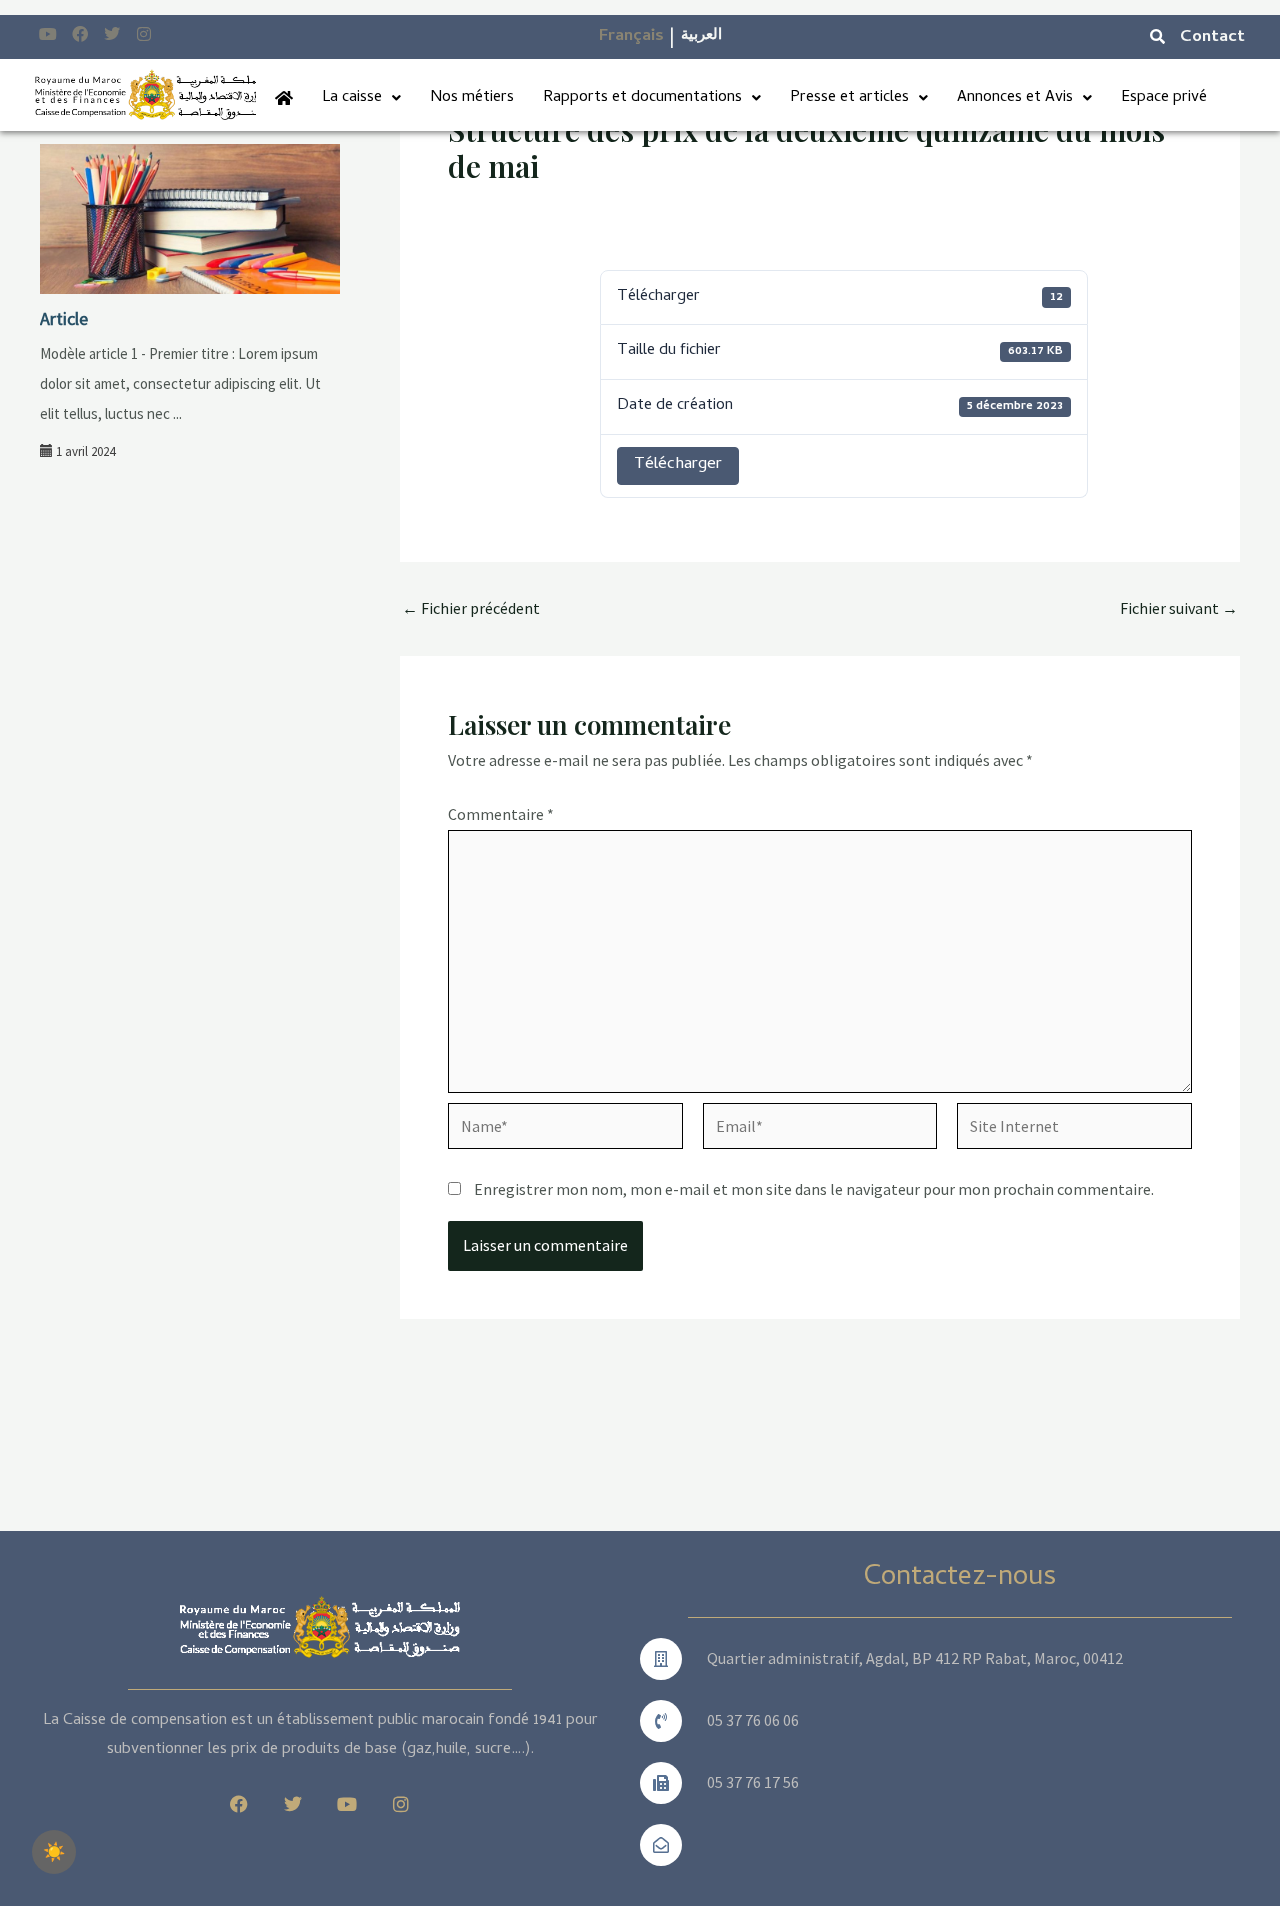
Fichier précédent (471, 608)
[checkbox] (54, 1852)
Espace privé (1164, 98)
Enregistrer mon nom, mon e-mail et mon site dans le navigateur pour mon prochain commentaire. (814, 1189)
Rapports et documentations (642, 98)
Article (64, 319)
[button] (361, 98)
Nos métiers (472, 98)
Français (631, 37)
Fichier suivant (1179, 608)
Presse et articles (849, 98)
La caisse (352, 98)
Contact (1212, 38)
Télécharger (678, 465)
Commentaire (501, 814)
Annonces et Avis (1015, 98)
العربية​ (701, 36)
